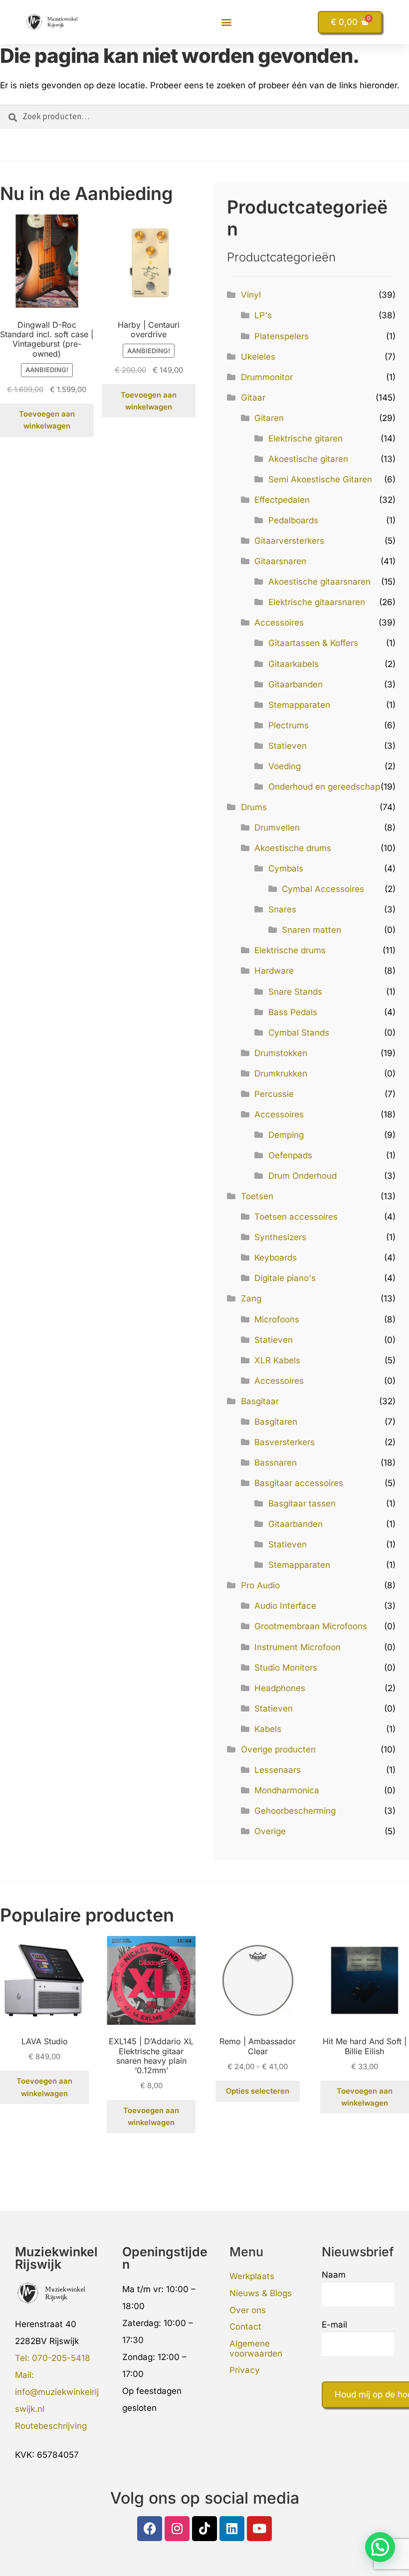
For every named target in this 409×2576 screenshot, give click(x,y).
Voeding (285, 766)
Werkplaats (252, 2276)
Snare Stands (295, 992)
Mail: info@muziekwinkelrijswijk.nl (57, 2392)
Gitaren (269, 418)
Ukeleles (258, 357)
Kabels (268, 1729)
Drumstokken (281, 1053)
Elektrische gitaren (306, 438)
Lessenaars (278, 1770)
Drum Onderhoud (303, 1176)
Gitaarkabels (294, 664)
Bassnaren (276, 1463)
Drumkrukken (281, 1073)
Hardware (274, 971)
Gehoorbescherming (295, 1811)
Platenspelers (282, 336)
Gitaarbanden (296, 684)
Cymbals (286, 868)
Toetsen (257, 1196)
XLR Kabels (277, 1360)
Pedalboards (293, 520)
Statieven (288, 746)
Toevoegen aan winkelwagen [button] (47, 420)
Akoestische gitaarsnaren (319, 582)
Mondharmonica (287, 1790)
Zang (251, 1298)
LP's (263, 315)
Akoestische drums (293, 848)
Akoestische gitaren (308, 459)
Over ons (248, 2310)
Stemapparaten (299, 705)
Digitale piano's (285, 1278)
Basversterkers (285, 1442)
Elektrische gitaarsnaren (317, 602)
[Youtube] (259, 2529)
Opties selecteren (258, 2091)
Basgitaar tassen (302, 1503)
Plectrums (289, 725)
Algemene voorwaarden (256, 2349)
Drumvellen (277, 828)
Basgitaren (276, 1422)
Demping (286, 1135)
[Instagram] (177, 2529)
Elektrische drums (290, 950)
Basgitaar (260, 1401)
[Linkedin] (232, 2529)
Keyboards (276, 1258)
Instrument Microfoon (298, 1647)
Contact (245, 2327)
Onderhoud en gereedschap (324, 787)
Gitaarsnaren (280, 561)
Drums (254, 807)
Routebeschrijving (51, 2426)
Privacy (245, 2370)
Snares (282, 909)
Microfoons (277, 1319)
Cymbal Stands (299, 1033)
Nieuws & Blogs (261, 2293)
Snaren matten (311, 930)
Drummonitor (267, 377)
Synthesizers (280, 1237)
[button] (227, 22)
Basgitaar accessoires (299, 1483)
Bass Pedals (293, 1012)
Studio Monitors (286, 1668)
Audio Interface (285, 1606)
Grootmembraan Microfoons (311, 1626)
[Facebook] (150, 2529)
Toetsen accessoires (296, 1217)
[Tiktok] (204, 2529)
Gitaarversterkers (289, 541)
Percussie (274, 1094)
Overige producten (278, 1749)
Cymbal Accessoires (323, 889)
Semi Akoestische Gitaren (320, 479)
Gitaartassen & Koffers (313, 643)
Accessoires (279, 623)
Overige (270, 1831)
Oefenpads (290, 1155)
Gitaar (253, 398)
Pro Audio (260, 1585)
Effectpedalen (282, 500)
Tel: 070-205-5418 (53, 2358)
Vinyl (251, 295)
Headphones (280, 1688)
